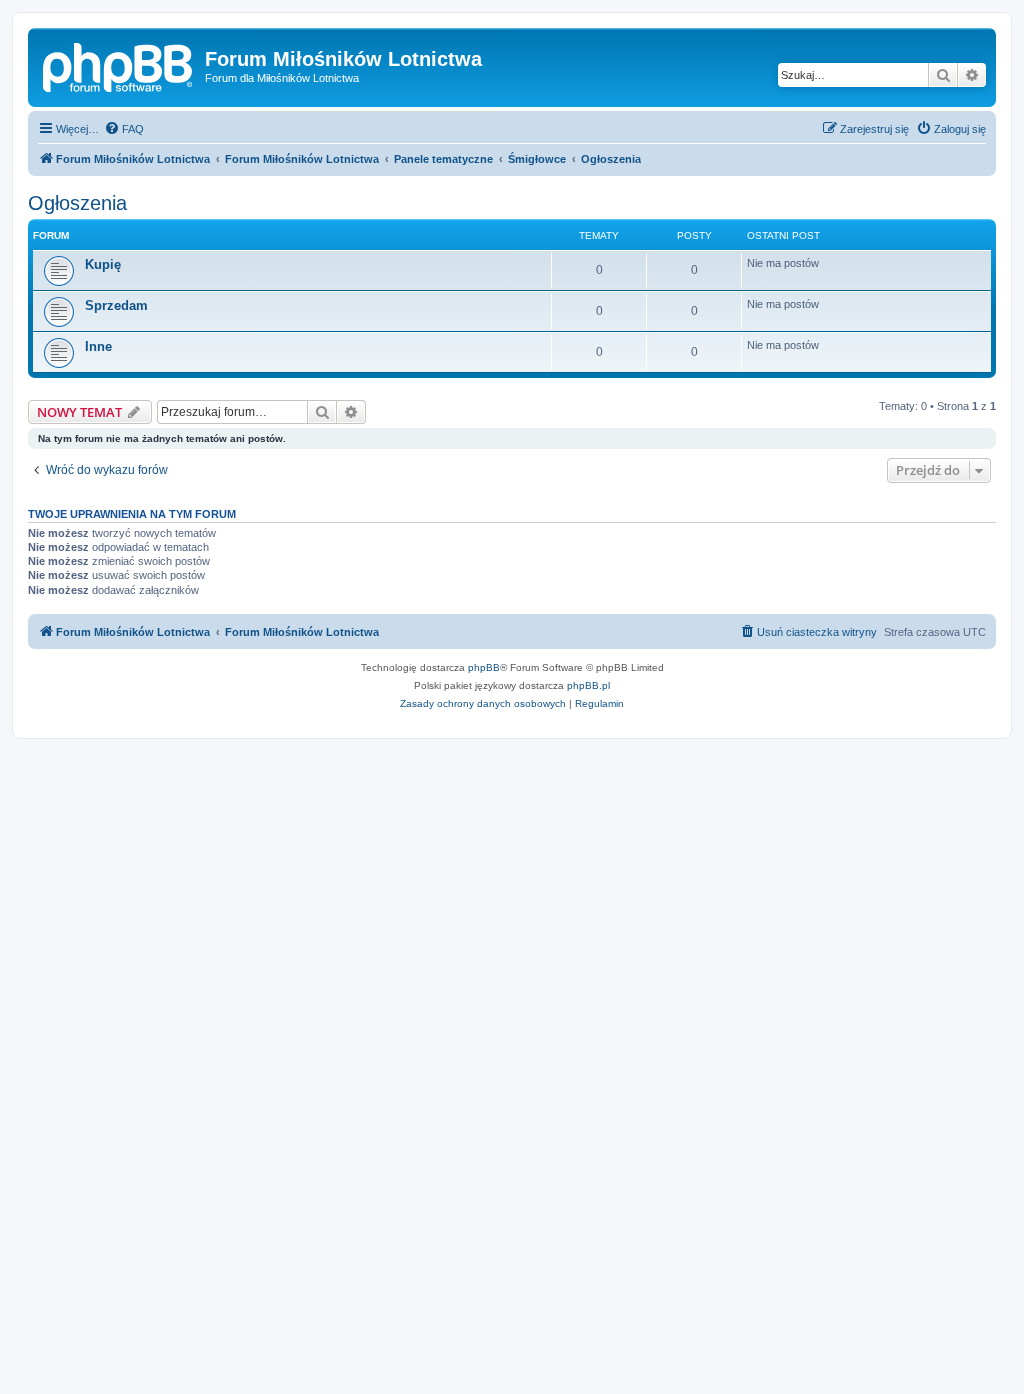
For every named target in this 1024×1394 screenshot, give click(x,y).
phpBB (484, 667)
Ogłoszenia (77, 203)
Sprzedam (116, 305)
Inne (98, 346)
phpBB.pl (588, 685)
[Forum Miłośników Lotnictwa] (119, 65)
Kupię (103, 264)
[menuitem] (124, 129)
